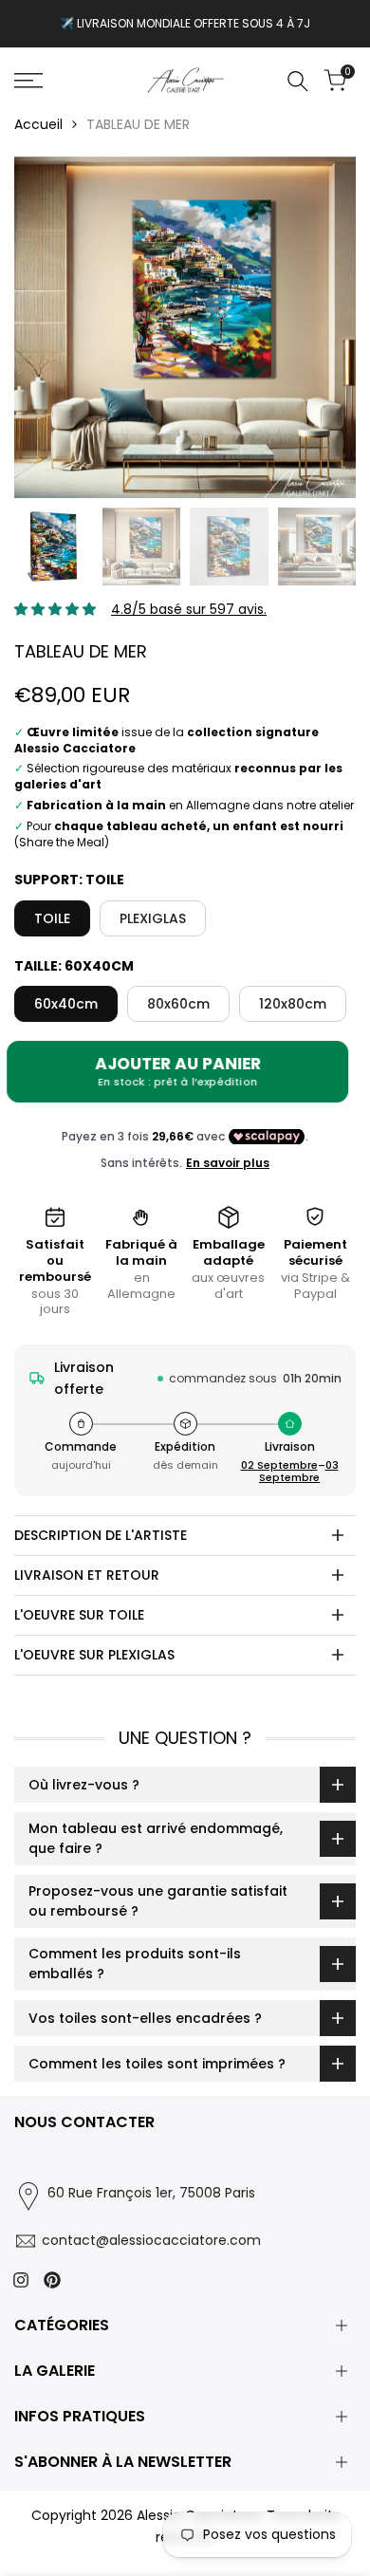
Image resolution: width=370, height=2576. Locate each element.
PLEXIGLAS (153, 918)
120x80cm (293, 1004)
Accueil (38, 124)
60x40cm (66, 1004)
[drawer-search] (298, 81)
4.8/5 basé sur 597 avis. (189, 609)
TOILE (52, 918)
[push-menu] (28, 81)
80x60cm (178, 1004)
